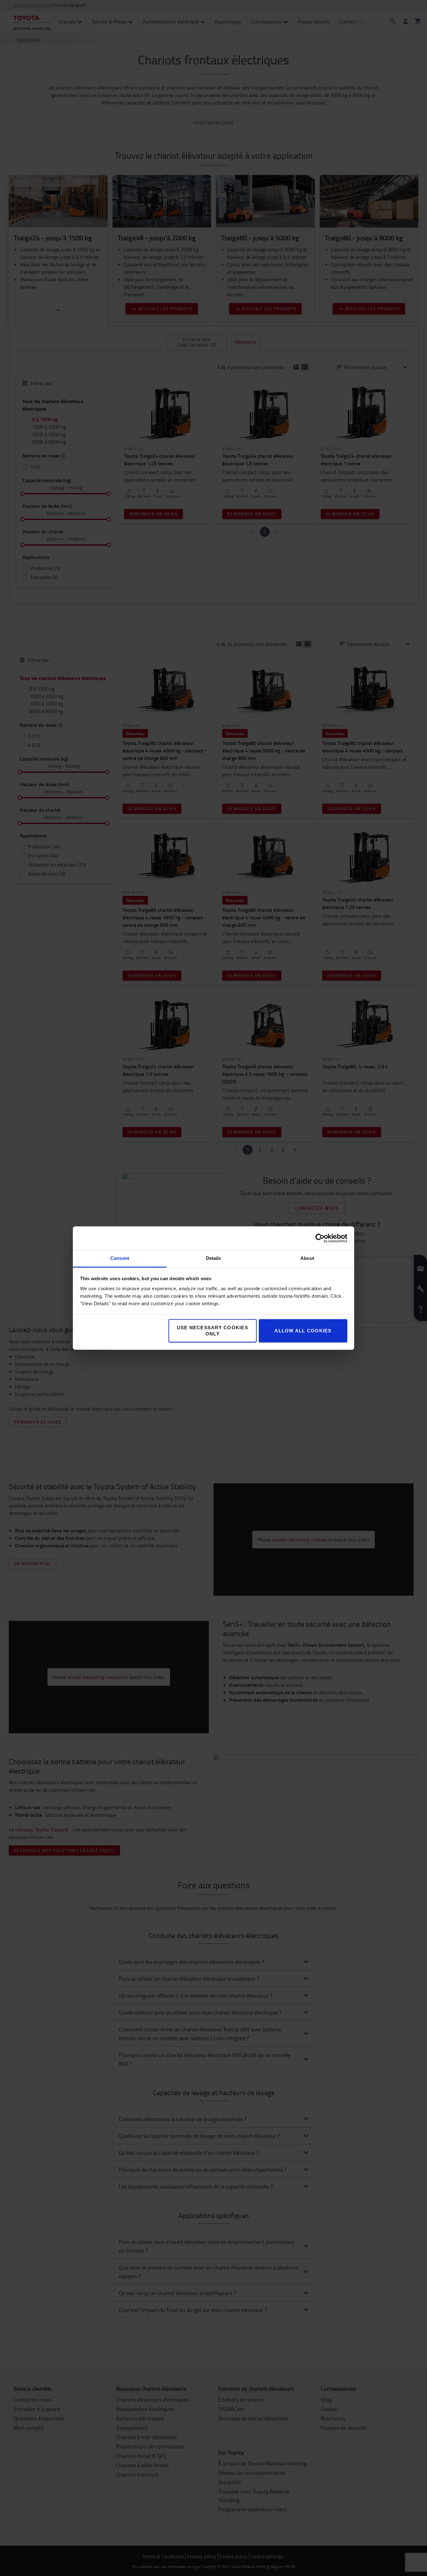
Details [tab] (214, 1258)
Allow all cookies (303, 1331)
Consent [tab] (120, 1258)
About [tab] (307, 1258)
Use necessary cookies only (213, 1331)
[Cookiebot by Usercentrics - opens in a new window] (320, 1238)
